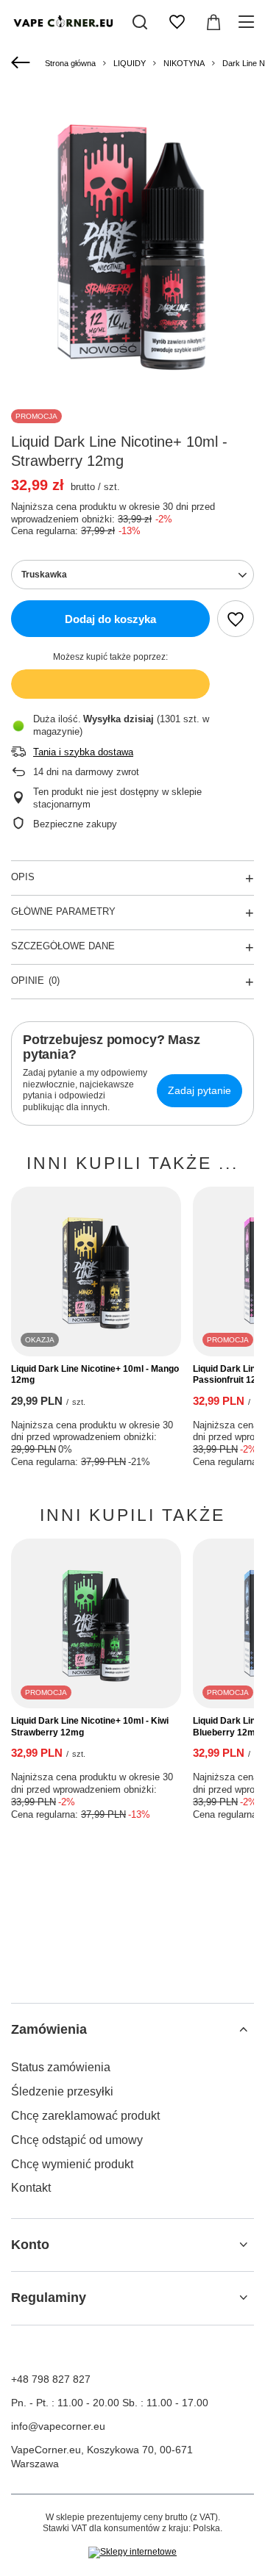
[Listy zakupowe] (177, 22)
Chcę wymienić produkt (72, 2164)
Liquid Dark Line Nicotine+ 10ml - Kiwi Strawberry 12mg (90, 1727)
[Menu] (248, 22)
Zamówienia (49, 2029)
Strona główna (70, 63)
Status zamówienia (61, 2067)
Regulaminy (49, 2298)
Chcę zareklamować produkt (85, 2116)
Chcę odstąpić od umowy (77, 2140)
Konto (30, 2245)
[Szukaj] (140, 22)
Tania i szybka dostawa (83, 752)
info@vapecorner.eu (58, 2426)
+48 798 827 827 (51, 2379)
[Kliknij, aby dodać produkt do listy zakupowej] (236, 619)
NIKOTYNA (184, 63)
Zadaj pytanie (199, 1090)
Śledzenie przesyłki (62, 2091)
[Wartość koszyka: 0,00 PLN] (213, 22)
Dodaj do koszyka (110, 619)
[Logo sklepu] (63, 22)
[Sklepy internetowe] (132, 2552)
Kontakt (31, 2188)
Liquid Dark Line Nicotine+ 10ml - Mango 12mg (95, 1375)
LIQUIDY (130, 63)
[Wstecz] (22, 63)
